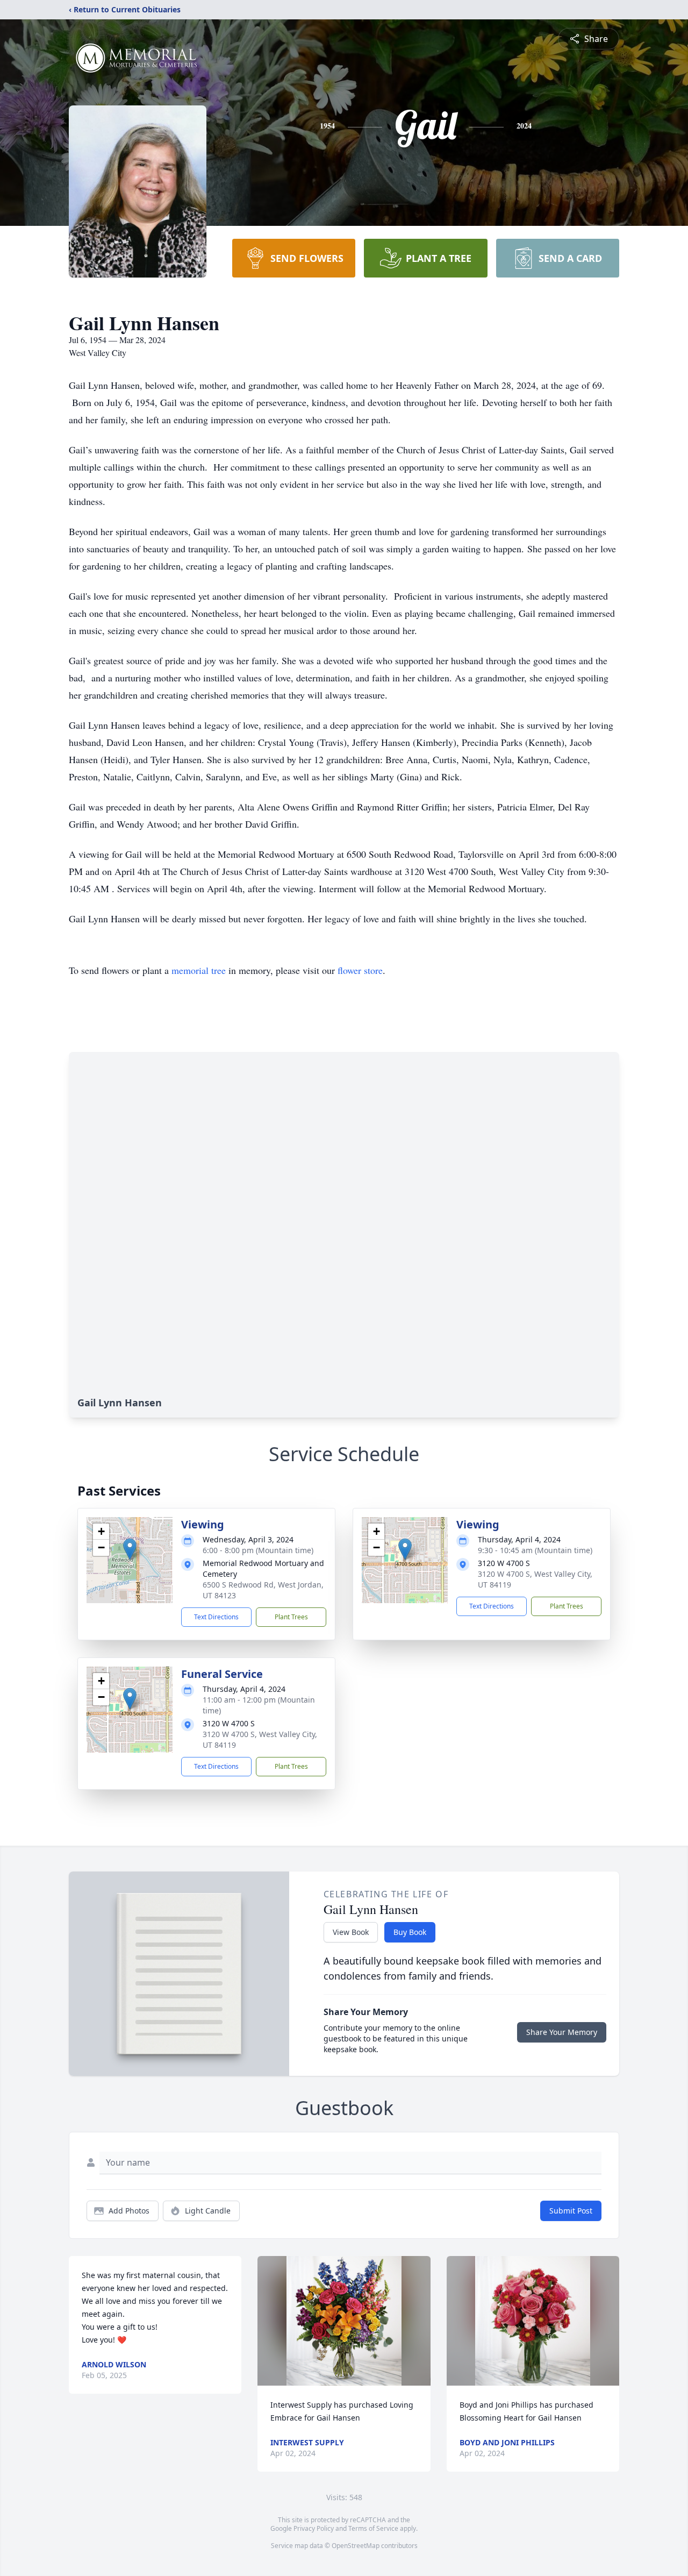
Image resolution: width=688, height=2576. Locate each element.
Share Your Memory (562, 2032)
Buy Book (410, 1932)
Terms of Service (373, 2528)
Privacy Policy (314, 2528)
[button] (130, 1549)
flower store (360, 970)
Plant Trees (291, 1617)
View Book (351, 1932)
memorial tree (199, 970)
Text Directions (216, 1617)
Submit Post (571, 2211)
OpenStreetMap (356, 2546)
